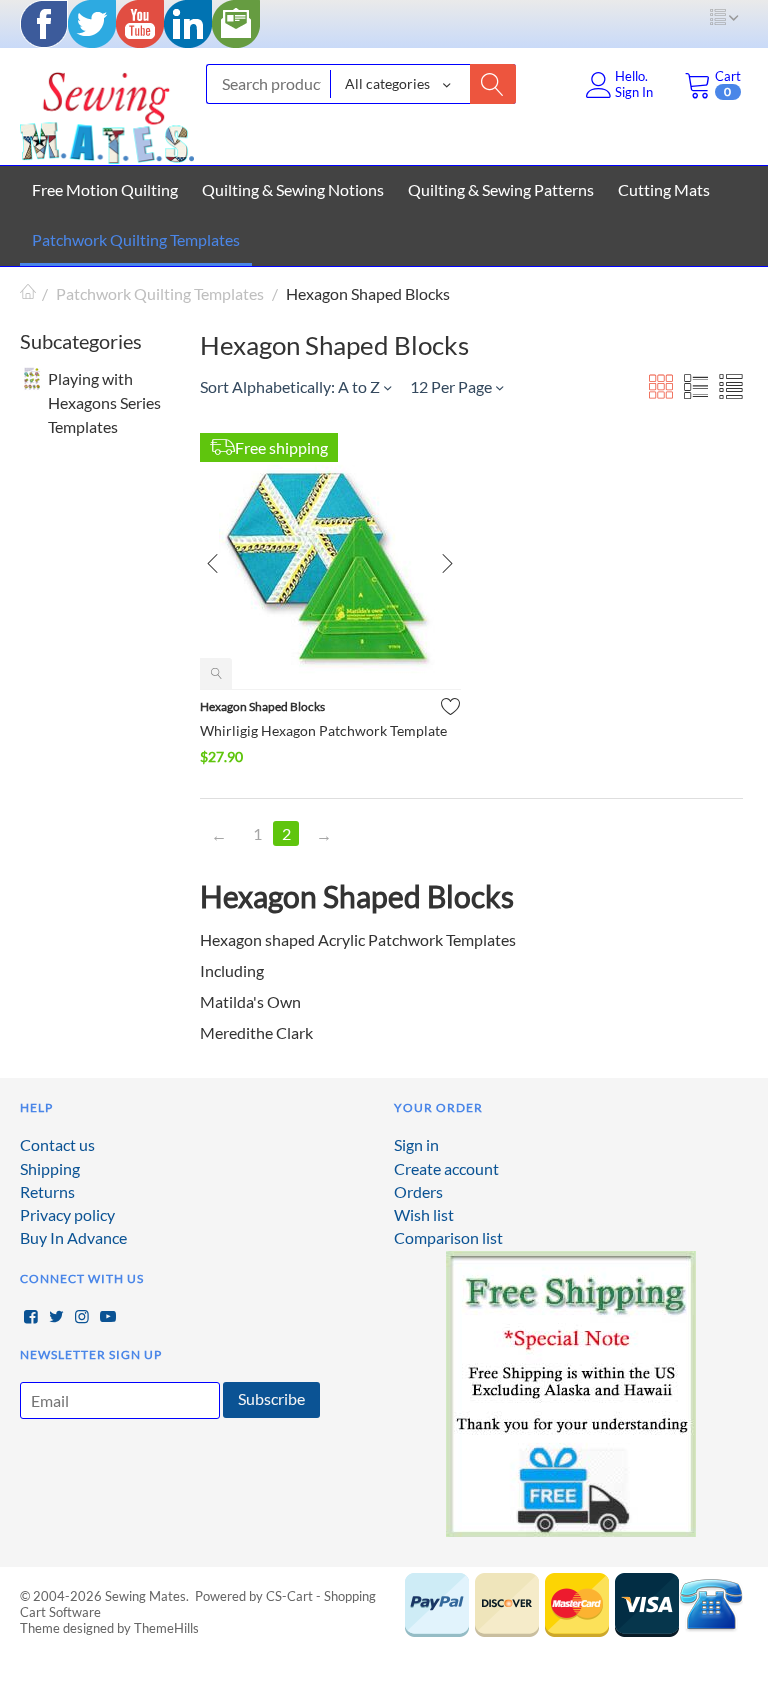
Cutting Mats (664, 189)
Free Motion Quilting (105, 189)
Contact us (57, 1144)
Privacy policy (67, 1214)
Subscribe (271, 1398)
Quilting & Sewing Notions (293, 189)
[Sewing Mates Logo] (107, 112)
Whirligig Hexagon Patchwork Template (323, 730)
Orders (418, 1191)
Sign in (416, 1144)
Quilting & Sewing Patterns (501, 189)
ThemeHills (166, 1628)
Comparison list (448, 1237)
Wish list (424, 1214)
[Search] (493, 84)
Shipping (50, 1168)
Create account (446, 1168)
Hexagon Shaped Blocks (262, 706)
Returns (47, 1191)
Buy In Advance (73, 1237)
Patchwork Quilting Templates (136, 239)
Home (28, 293)
